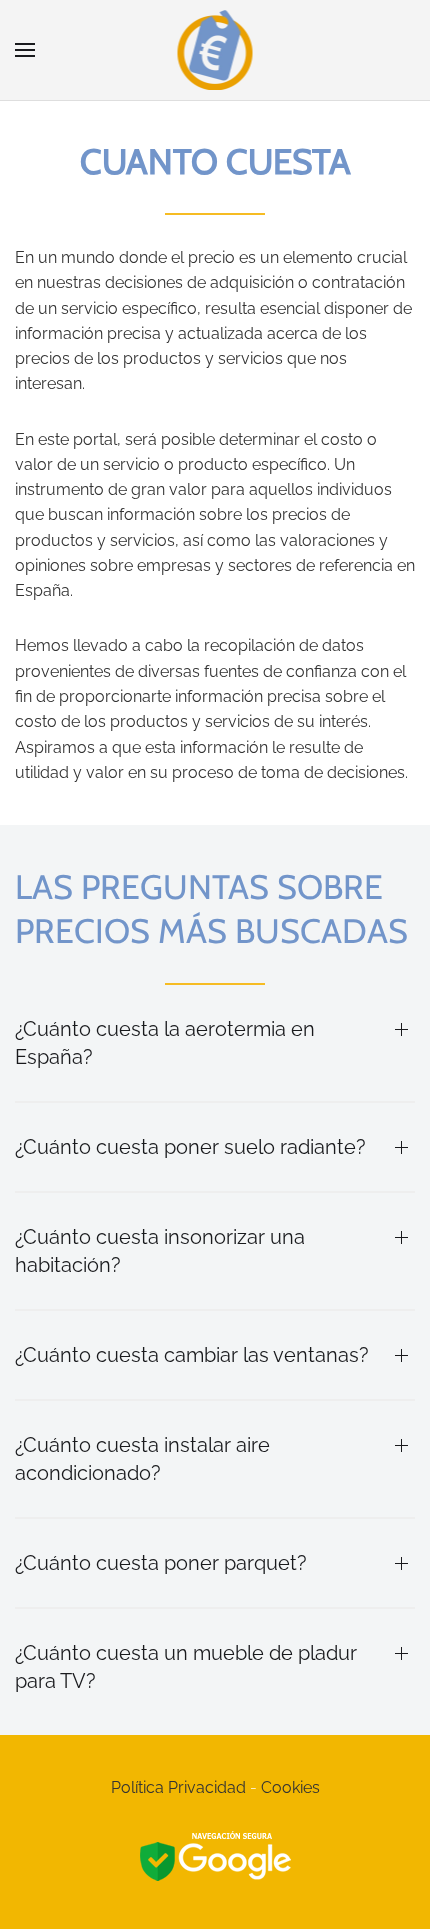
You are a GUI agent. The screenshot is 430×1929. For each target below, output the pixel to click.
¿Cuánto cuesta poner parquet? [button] (161, 1563)
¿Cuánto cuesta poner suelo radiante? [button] (190, 1147)
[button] (25, 50)
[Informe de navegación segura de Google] (215, 1858)
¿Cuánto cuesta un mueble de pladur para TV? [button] (186, 1667)
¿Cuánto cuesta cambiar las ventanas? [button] (192, 1355)
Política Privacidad (178, 1787)
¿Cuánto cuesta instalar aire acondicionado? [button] (142, 1459)
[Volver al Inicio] (215, 50)
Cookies (290, 1787)
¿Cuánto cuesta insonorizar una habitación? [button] (160, 1251)
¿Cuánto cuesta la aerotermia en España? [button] (165, 1043)
